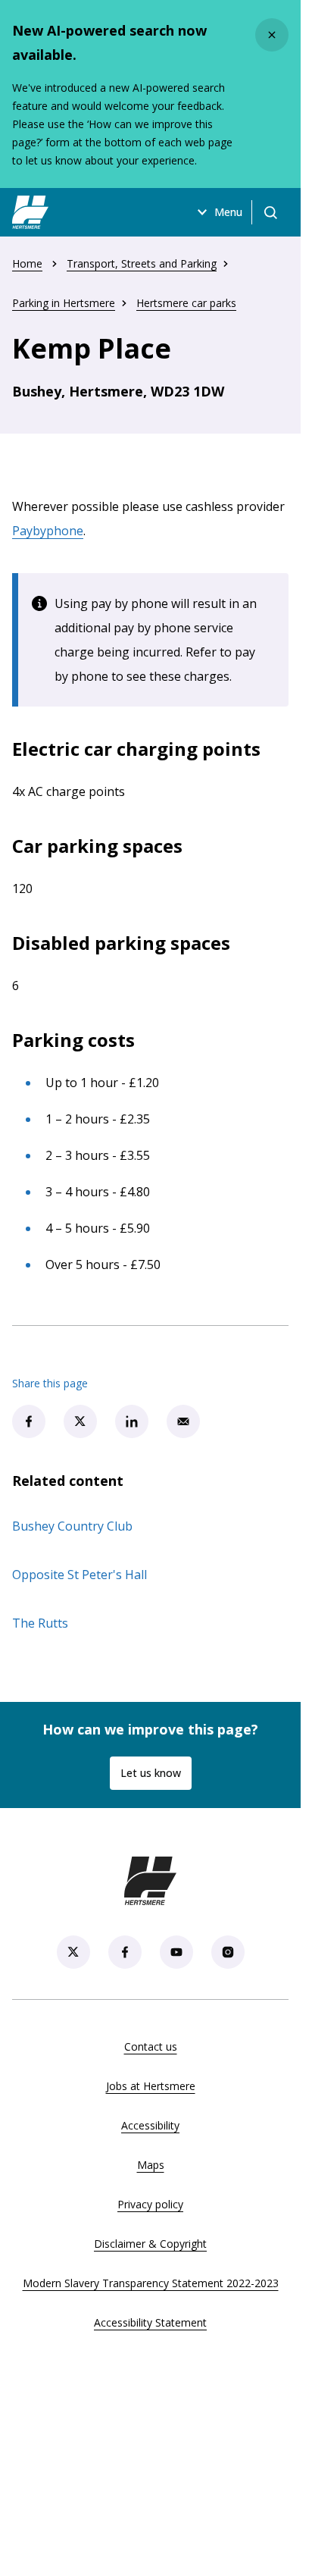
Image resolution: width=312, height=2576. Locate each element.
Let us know (151, 1773)
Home (27, 263)
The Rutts (40, 1623)
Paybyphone (48, 531)
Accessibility (150, 2125)
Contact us (151, 2046)
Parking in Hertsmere (64, 303)
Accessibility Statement (150, 2322)
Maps (151, 2165)
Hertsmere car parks (186, 303)
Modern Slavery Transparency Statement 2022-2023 (151, 2283)
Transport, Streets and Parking (142, 263)
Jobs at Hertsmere (151, 2086)
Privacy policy (150, 2204)
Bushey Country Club (72, 1526)
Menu (228, 212)
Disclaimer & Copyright (150, 2244)
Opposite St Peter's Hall (80, 1575)
